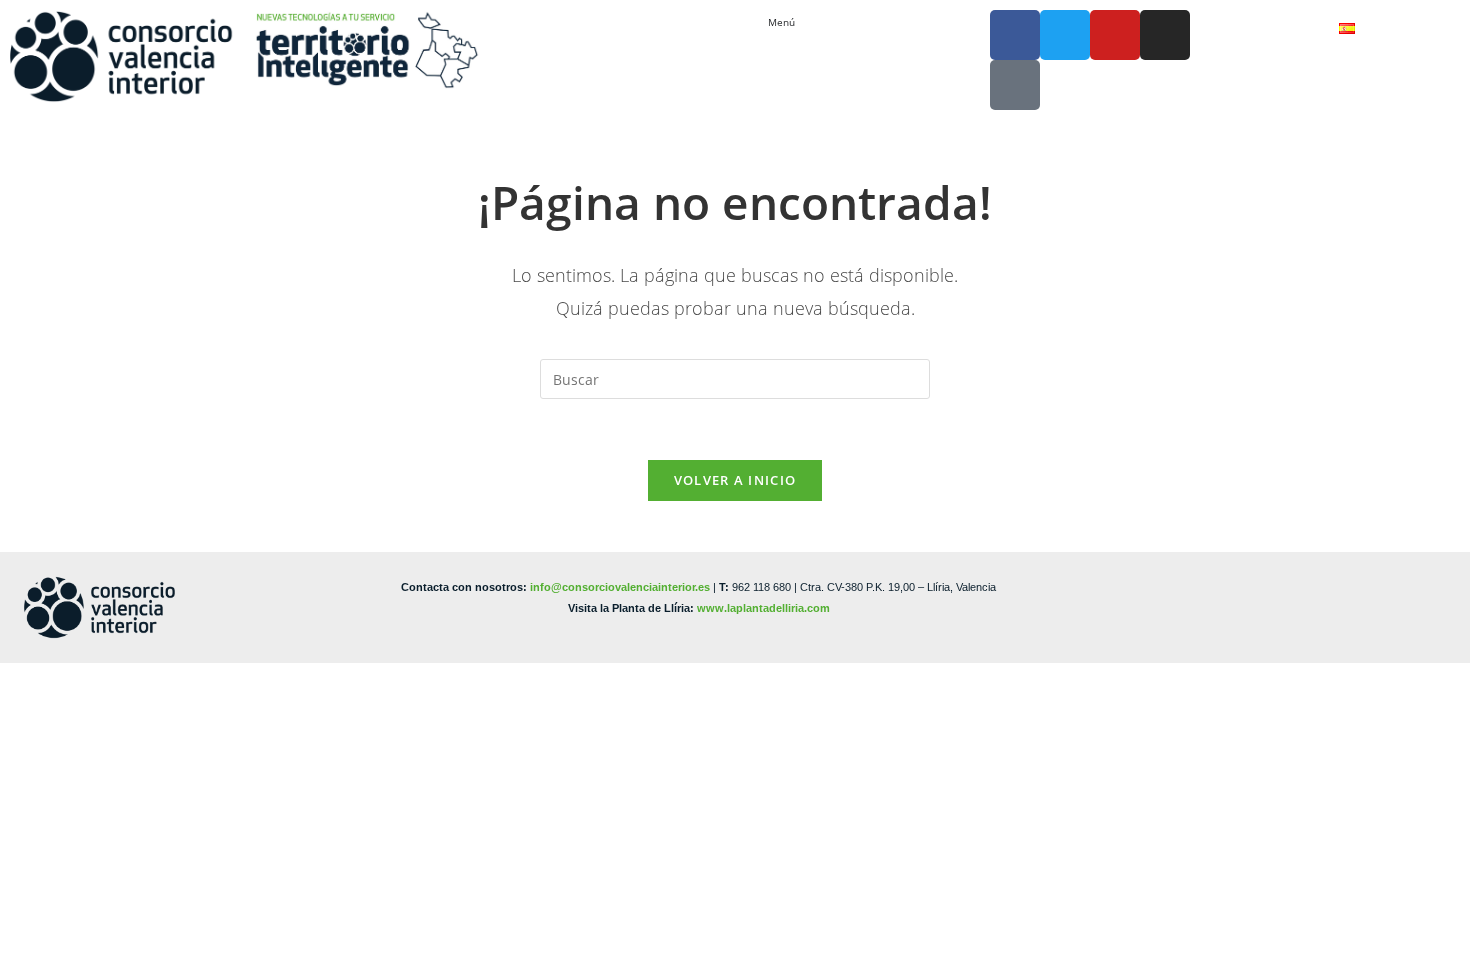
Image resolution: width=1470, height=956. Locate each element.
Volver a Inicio (735, 480)
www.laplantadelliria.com (763, 608)
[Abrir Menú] (805, 22)
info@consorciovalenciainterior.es (620, 587)
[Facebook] (1015, 35)
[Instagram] (1165, 35)
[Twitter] (1065, 35)
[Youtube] (1115, 35)
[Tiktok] (1015, 85)
